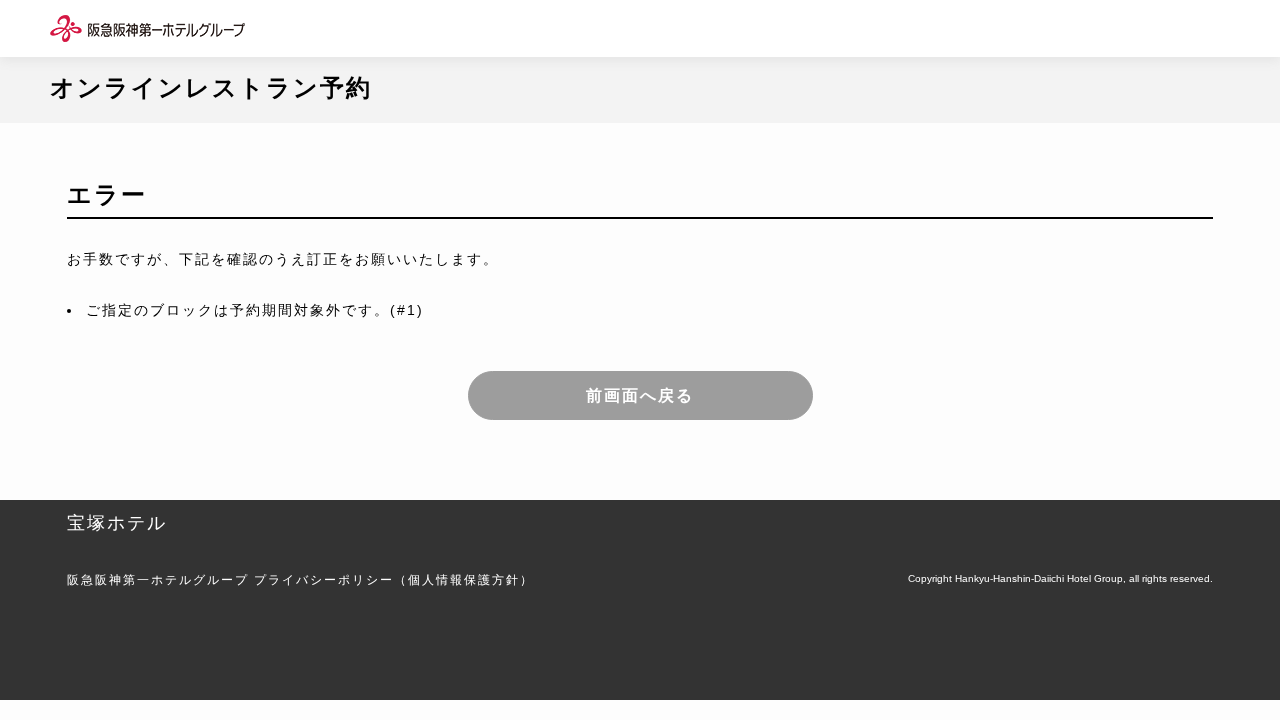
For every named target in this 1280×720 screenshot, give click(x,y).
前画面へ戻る (640, 395)
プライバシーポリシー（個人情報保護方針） (394, 580)
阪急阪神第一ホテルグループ (158, 580)
